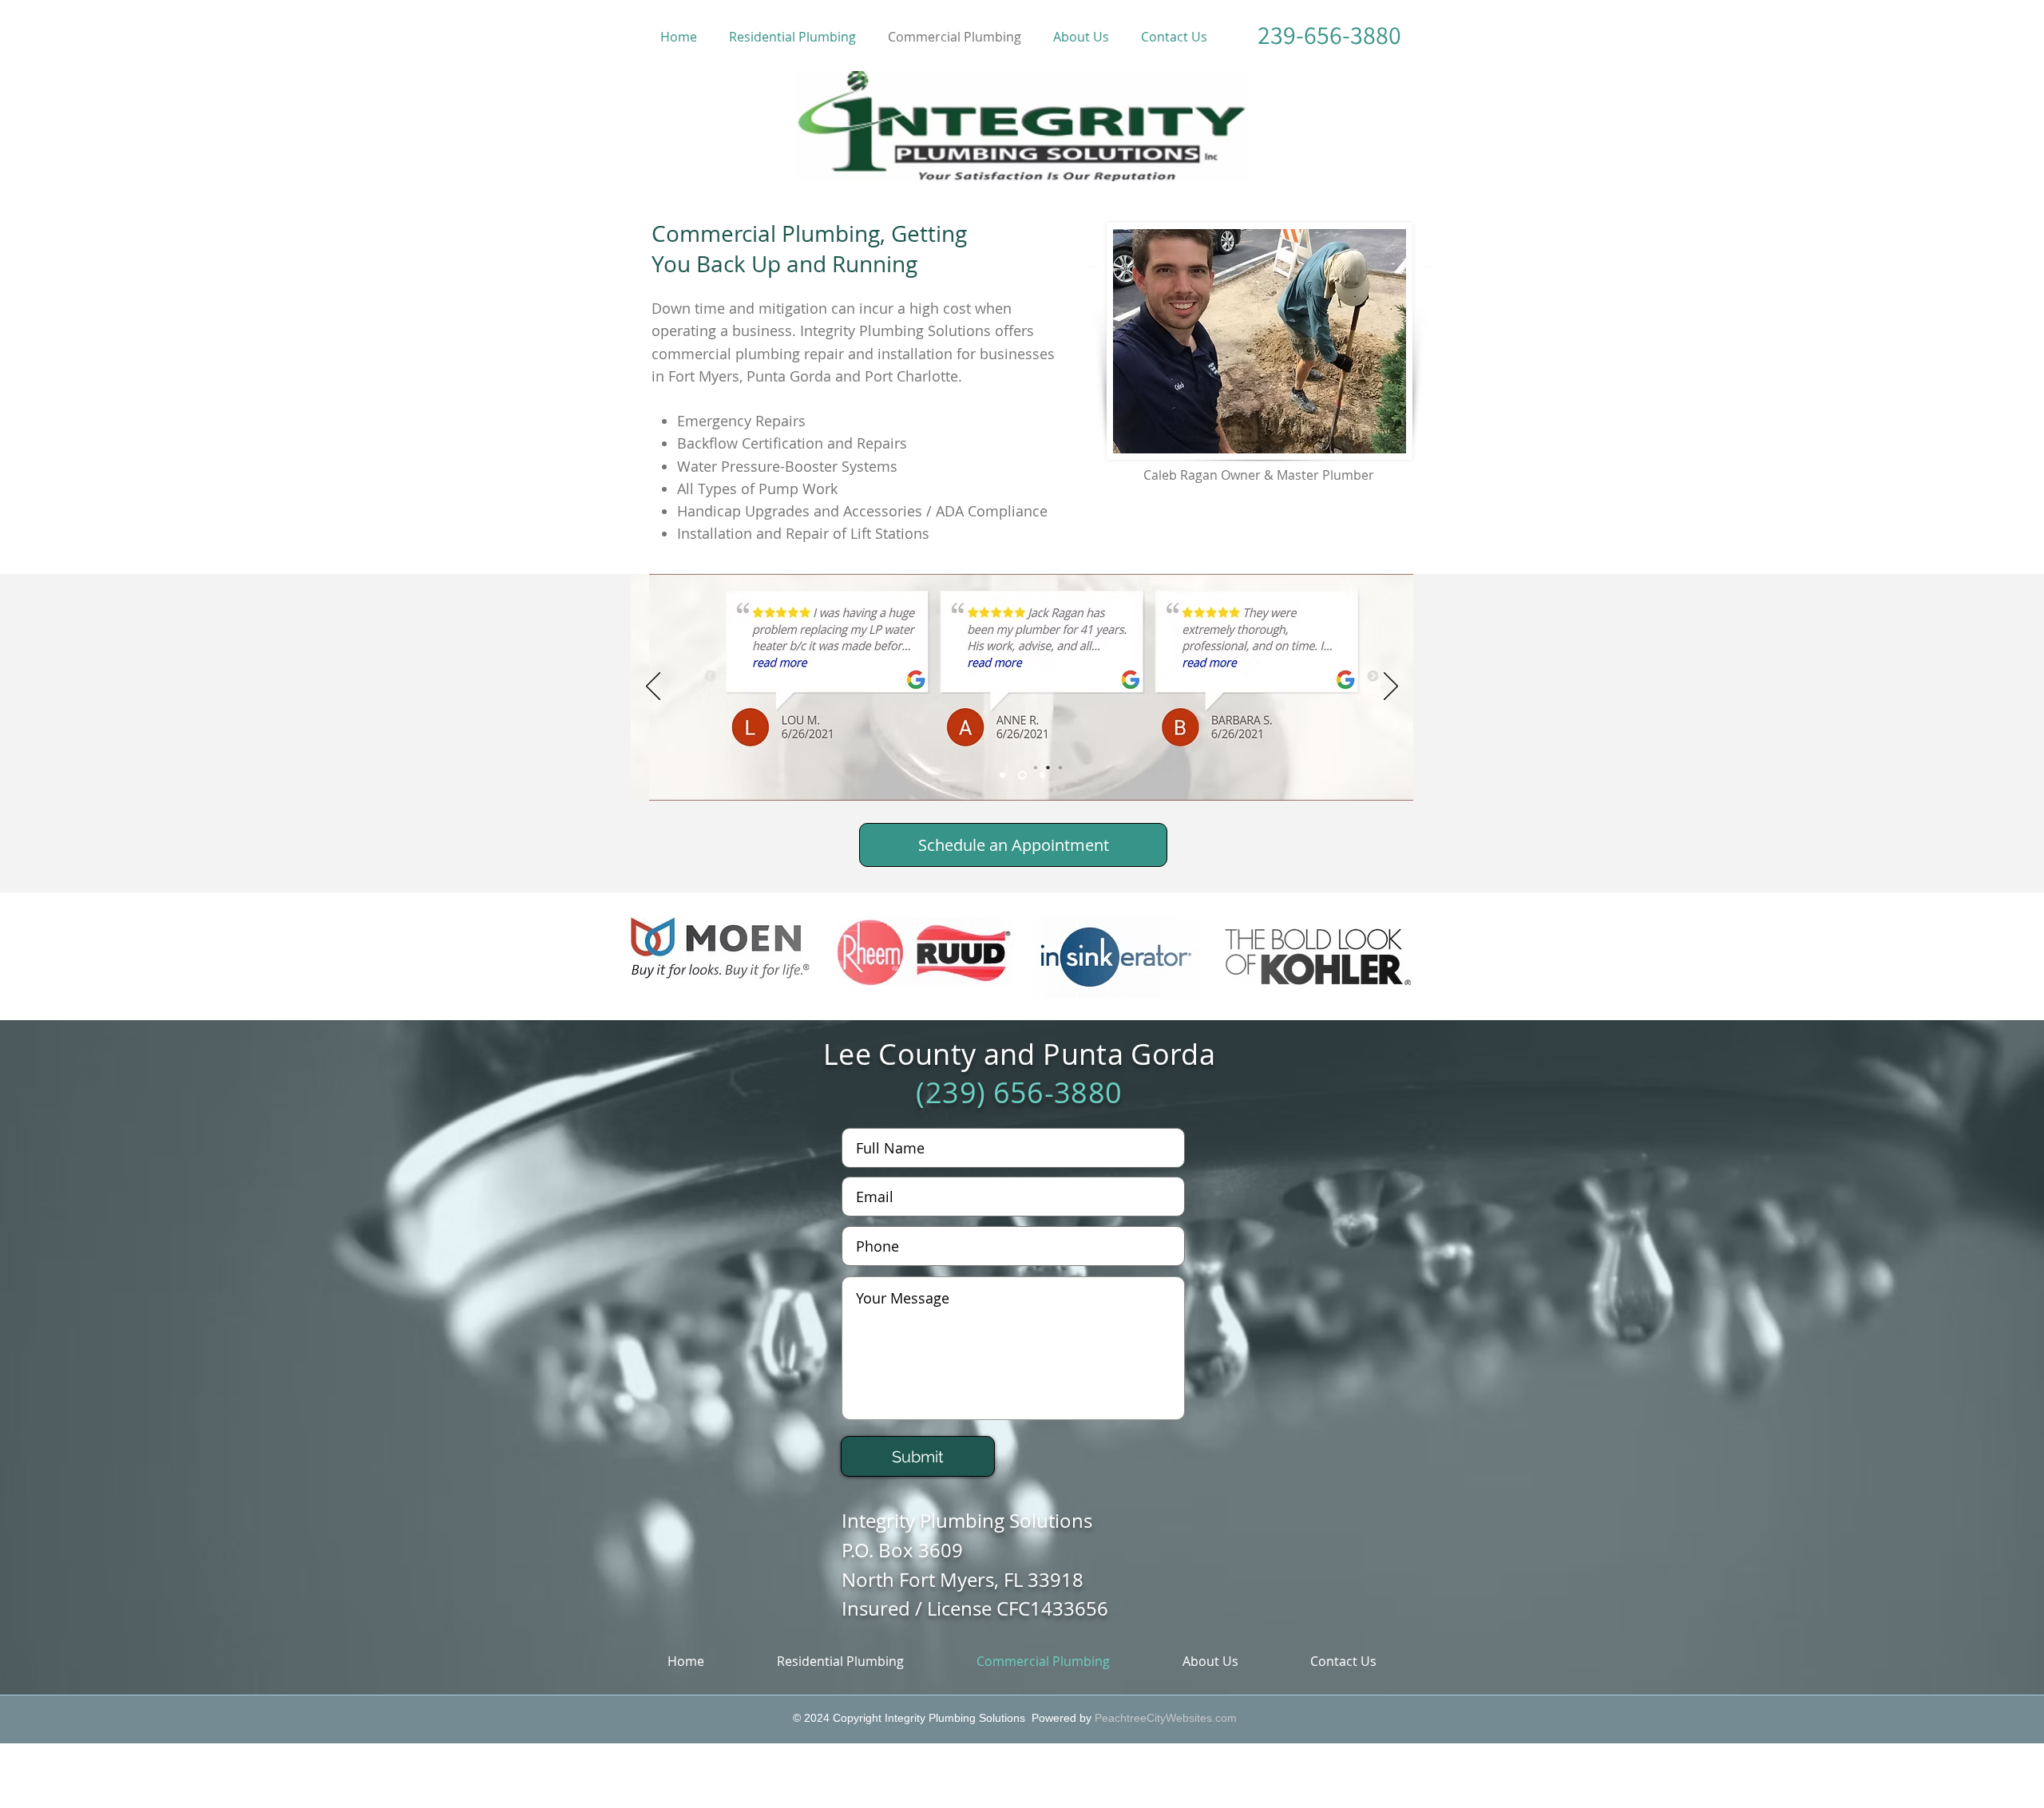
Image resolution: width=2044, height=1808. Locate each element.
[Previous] (653, 687)
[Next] (1391, 687)
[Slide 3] (1042, 775)
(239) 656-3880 (1019, 1092)
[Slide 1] (1002, 775)
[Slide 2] (1022, 775)
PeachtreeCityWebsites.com (1166, 1718)
